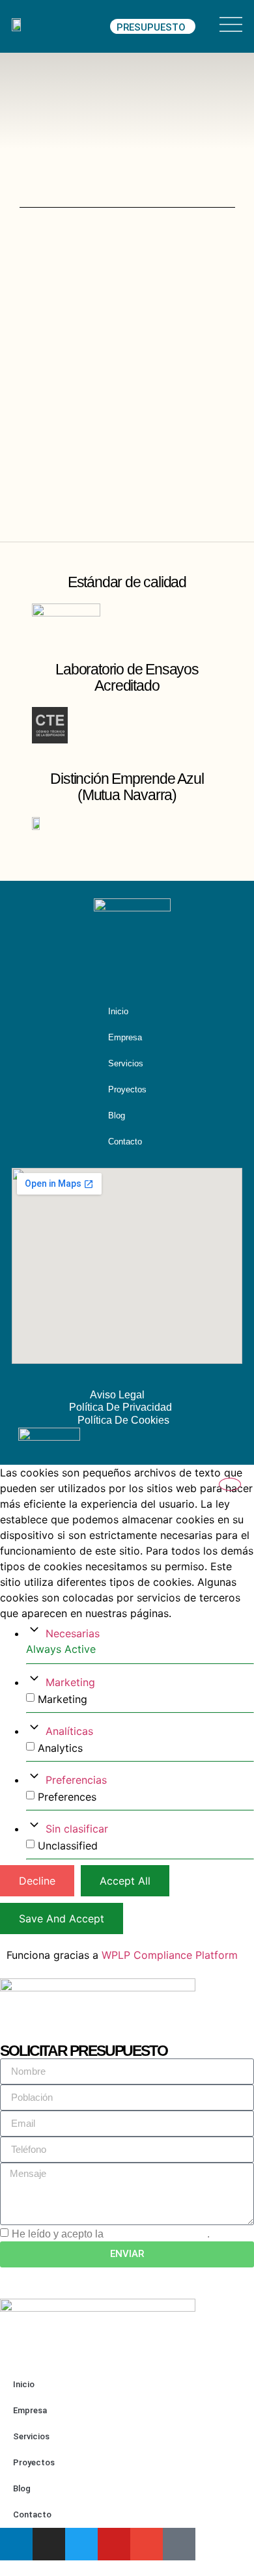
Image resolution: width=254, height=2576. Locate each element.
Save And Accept (62, 1918)
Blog (117, 1115)
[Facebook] (158, 962)
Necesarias (73, 1633)
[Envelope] (183, 962)
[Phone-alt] (179, 2544)
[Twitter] (81, 2544)
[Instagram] (107, 962)
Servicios (126, 1063)
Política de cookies (123, 1420)
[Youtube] (132, 962)
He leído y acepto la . (111, 2234)
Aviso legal (117, 1395)
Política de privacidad (120, 1407)
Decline (37, 1881)
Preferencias (76, 1780)
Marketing (70, 1682)
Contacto (125, 1142)
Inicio (118, 1011)
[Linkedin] (81, 962)
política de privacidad (157, 2234)
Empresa (125, 1037)
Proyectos (127, 1089)
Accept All (125, 1881)
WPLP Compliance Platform (170, 1955)
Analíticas (69, 1731)
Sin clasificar (77, 1829)
